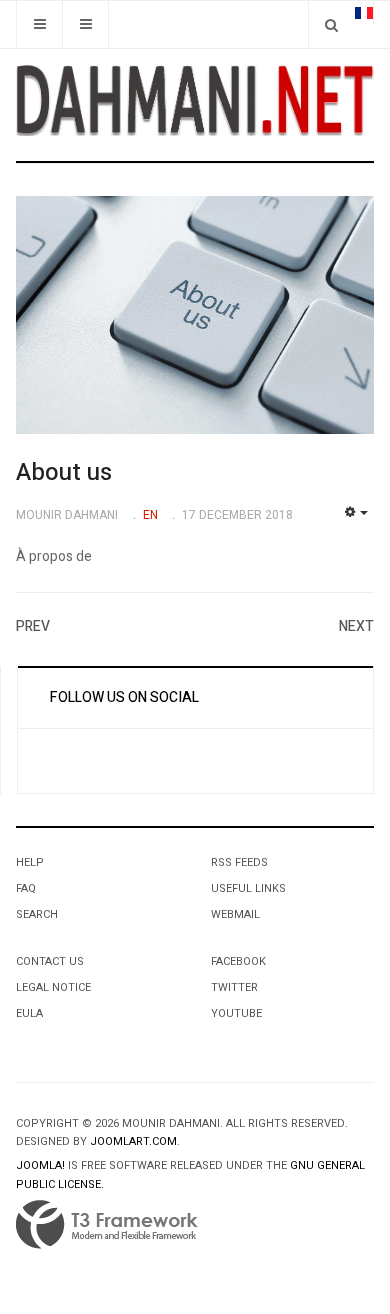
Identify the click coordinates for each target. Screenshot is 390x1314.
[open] (39, 24)
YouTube (236, 1013)
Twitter (234, 987)
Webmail (235, 914)
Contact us (50, 961)
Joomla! (40, 1165)
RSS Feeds (239, 862)
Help (30, 862)
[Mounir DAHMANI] (195, 100)
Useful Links (248, 888)
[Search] (331, 24)
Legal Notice (53, 987)
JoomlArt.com (133, 1141)
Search (37, 914)
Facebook (238, 961)
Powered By (107, 1225)
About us (64, 472)
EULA (29, 1013)
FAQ (26, 888)
